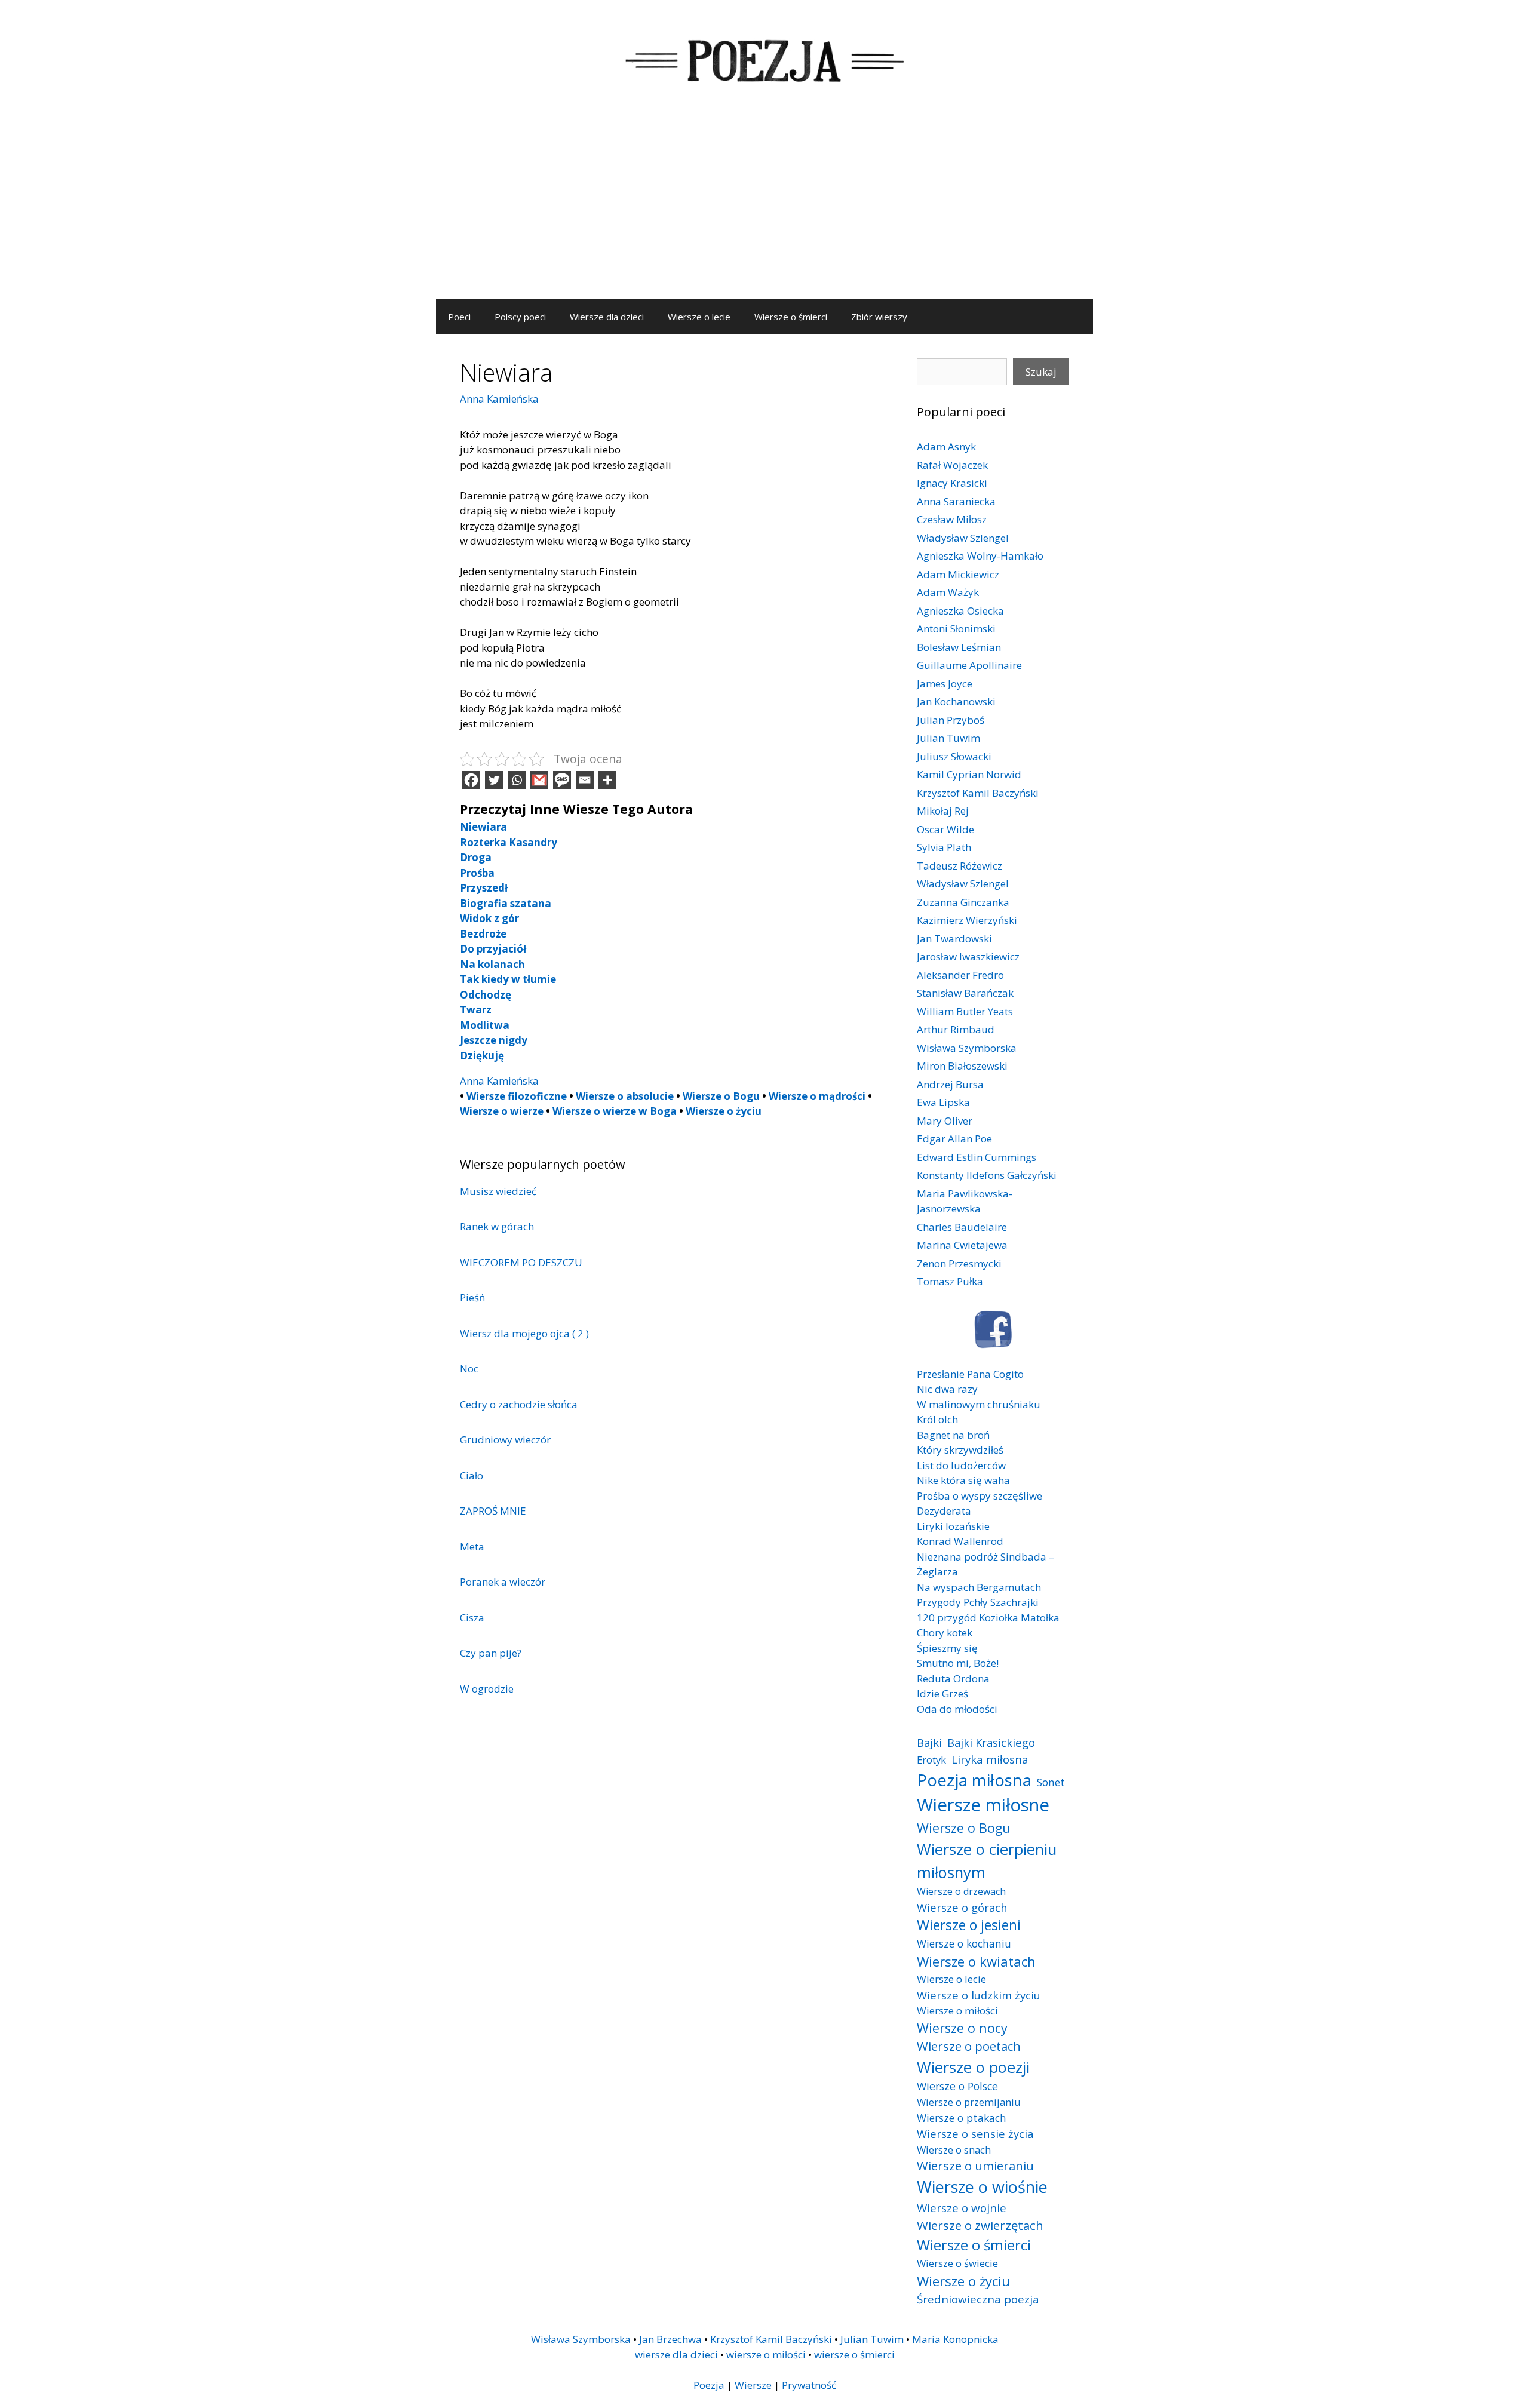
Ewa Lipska (943, 1102)
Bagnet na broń (953, 1435)
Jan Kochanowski (956, 701)
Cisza (472, 1618)
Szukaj (1041, 372)
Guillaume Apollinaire (969, 665)
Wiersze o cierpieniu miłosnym (987, 1860)
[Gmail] (539, 780)
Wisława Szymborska (967, 1048)
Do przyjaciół (493, 949)
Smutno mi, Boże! (958, 1663)
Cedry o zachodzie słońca (519, 1404)
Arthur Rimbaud (956, 1029)
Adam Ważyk (948, 592)
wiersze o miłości (766, 2355)
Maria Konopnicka (955, 2339)
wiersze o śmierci (854, 2355)
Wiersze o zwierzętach (980, 2225)
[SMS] (562, 780)
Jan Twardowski (954, 939)
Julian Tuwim (948, 738)
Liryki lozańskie (953, 1526)
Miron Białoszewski (962, 1066)
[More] (607, 780)
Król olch (937, 1419)
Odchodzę (486, 995)
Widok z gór (489, 918)
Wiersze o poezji (973, 2067)
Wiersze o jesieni (969, 1925)
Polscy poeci (520, 317)
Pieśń (472, 1297)
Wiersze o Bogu (721, 1096)
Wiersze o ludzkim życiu (979, 1995)
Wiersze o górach (962, 1907)
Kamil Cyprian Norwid (969, 774)
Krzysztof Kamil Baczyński (978, 793)
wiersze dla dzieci (676, 2355)
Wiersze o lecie (699, 317)
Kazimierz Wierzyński (967, 920)
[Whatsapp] (517, 780)
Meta (472, 1547)
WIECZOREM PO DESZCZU (521, 1262)
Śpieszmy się (947, 1648)
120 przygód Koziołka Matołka (988, 1618)
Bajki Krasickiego (991, 1742)
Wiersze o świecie (957, 2263)
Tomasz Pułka (950, 1281)
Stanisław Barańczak (965, 993)
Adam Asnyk (946, 446)
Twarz (476, 1010)
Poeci (459, 317)
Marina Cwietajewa (962, 1245)
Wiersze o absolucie (625, 1096)
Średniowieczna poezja (978, 2299)
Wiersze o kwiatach (976, 1961)
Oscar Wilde (945, 829)
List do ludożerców (961, 1465)
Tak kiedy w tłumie (508, 979)
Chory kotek (945, 1633)
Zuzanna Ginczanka (963, 902)
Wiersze (753, 2385)
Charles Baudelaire (962, 1227)
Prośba (477, 873)
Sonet (1051, 1782)
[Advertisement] (764, 209)
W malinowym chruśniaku (979, 1404)
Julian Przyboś (951, 720)
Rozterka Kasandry (509, 842)
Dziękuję (482, 1056)
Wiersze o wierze (502, 1111)
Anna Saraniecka (956, 501)
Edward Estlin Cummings (977, 1157)
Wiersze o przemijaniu (969, 2102)
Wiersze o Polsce (957, 2086)
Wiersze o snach (954, 2150)
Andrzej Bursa (950, 1084)
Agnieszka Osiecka (960, 611)
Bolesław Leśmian (959, 647)
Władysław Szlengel (963, 538)
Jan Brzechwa (670, 2339)
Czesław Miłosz (952, 519)
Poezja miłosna (974, 1780)
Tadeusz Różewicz (960, 866)
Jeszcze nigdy (494, 1040)
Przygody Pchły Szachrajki (978, 1602)
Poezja (709, 2385)
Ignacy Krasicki (952, 483)
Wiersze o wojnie (962, 2208)
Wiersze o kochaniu (964, 1943)
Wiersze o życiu (724, 1111)
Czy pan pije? (491, 1653)
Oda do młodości (957, 1709)
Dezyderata (944, 1511)
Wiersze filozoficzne (517, 1096)
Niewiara (483, 827)
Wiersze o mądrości (817, 1096)
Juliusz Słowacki (954, 756)
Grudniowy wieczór (505, 1440)
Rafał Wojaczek (952, 465)
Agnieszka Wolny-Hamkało (980, 556)
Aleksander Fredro (960, 975)
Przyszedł (484, 888)
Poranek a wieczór (503, 1582)
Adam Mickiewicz (958, 574)
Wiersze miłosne (983, 1805)
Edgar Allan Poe (954, 1139)
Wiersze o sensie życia (975, 2134)
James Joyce (945, 684)
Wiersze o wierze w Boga (615, 1111)
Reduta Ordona (953, 1678)
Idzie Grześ (942, 1693)
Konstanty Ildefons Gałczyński (987, 1175)
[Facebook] (471, 780)
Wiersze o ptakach (962, 2118)
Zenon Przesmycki (959, 1263)
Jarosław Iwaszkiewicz (968, 956)
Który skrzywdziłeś (960, 1450)
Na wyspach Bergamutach (979, 1587)
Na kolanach (492, 964)
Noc (469, 1369)
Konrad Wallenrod (960, 1541)
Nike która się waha (963, 1480)
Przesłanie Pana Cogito (970, 1374)
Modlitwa (485, 1025)
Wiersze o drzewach (961, 1891)
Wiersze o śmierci (791, 317)
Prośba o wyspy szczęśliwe (980, 1496)
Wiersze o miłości (957, 2011)
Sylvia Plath (944, 847)
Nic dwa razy (947, 1389)
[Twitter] (494, 780)
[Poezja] (764, 59)
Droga (476, 857)
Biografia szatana (506, 903)
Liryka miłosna (990, 1759)
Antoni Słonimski (956, 629)
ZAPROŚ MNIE (493, 1511)
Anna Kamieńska (499, 399)
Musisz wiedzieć (499, 1191)
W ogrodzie (487, 1689)
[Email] (585, 780)
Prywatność (809, 2385)
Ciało (472, 1475)
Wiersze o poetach (969, 2046)
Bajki (929, 1742)
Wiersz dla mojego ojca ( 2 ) (524, 1333)
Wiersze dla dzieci (607, 317)
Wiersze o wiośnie (982, 2187)
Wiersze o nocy (962, 2028)
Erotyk (931, 1760)
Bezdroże (483, 934)
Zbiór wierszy (879, 317)
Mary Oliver (945, 1121)
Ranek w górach (497, 1226)
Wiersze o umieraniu (975, 2166)
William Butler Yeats (965, 1011)
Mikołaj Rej (943, 811)
